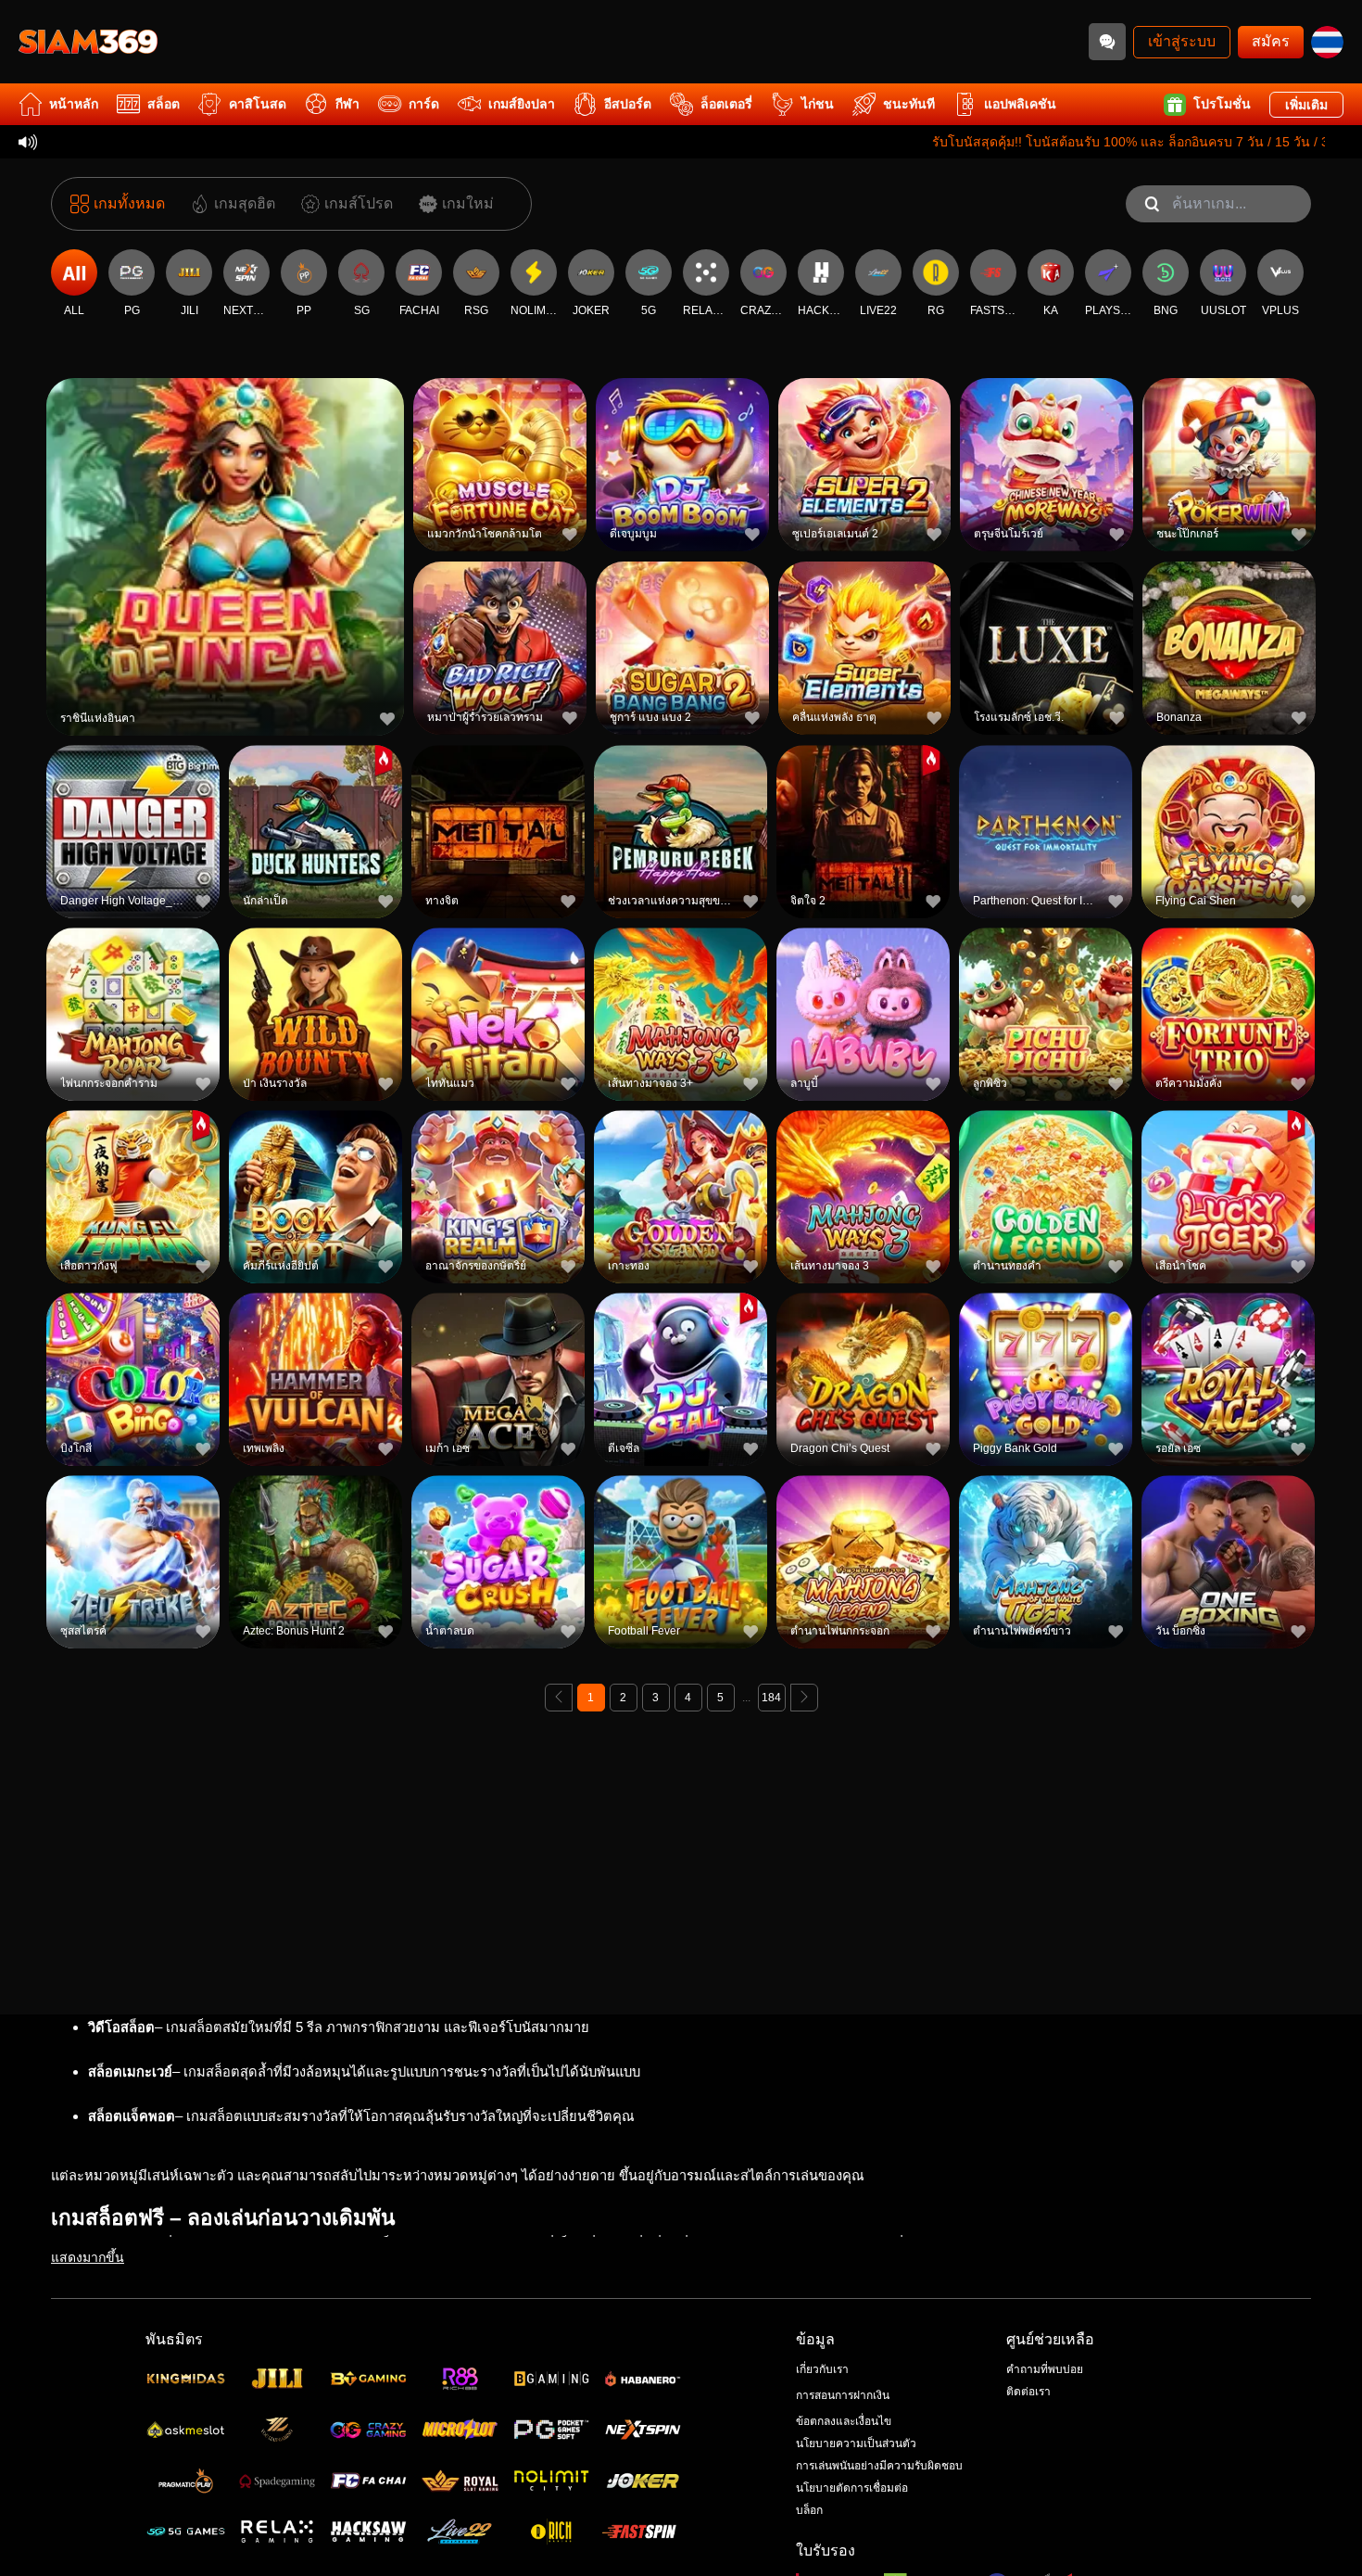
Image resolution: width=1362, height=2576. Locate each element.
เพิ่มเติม (1306, 105)
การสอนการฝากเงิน (843, 2395)
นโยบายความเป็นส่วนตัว (856, 2443)
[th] (1327, 42)
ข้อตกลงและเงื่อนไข (844, 2421)
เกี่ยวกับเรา (822, 2369)
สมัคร (1271, 41)
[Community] (1107, 42)
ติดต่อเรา (1028, 2392)
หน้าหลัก (74, 104)
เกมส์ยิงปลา (522, 104)
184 (771, 1698)
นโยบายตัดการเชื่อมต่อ (852, 2488)
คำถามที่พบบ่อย (1045, 2369)
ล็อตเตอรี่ (726, 104)
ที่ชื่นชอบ (225, 517)
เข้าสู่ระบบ (1182, 41)
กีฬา (347, 104)
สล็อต (164, 104)
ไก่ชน (818, 104)
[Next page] (804, 1698)
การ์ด (424, 104)
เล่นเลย (225, 559)
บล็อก (809, 2510)
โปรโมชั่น (1222, 104)
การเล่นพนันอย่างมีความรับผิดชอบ (879, 2466)
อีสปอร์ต (628, 104)
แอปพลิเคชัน (1020, 104)
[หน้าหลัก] (88, 42)
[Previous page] (559, 1698)
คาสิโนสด (258, 104)
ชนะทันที (909, 104)
